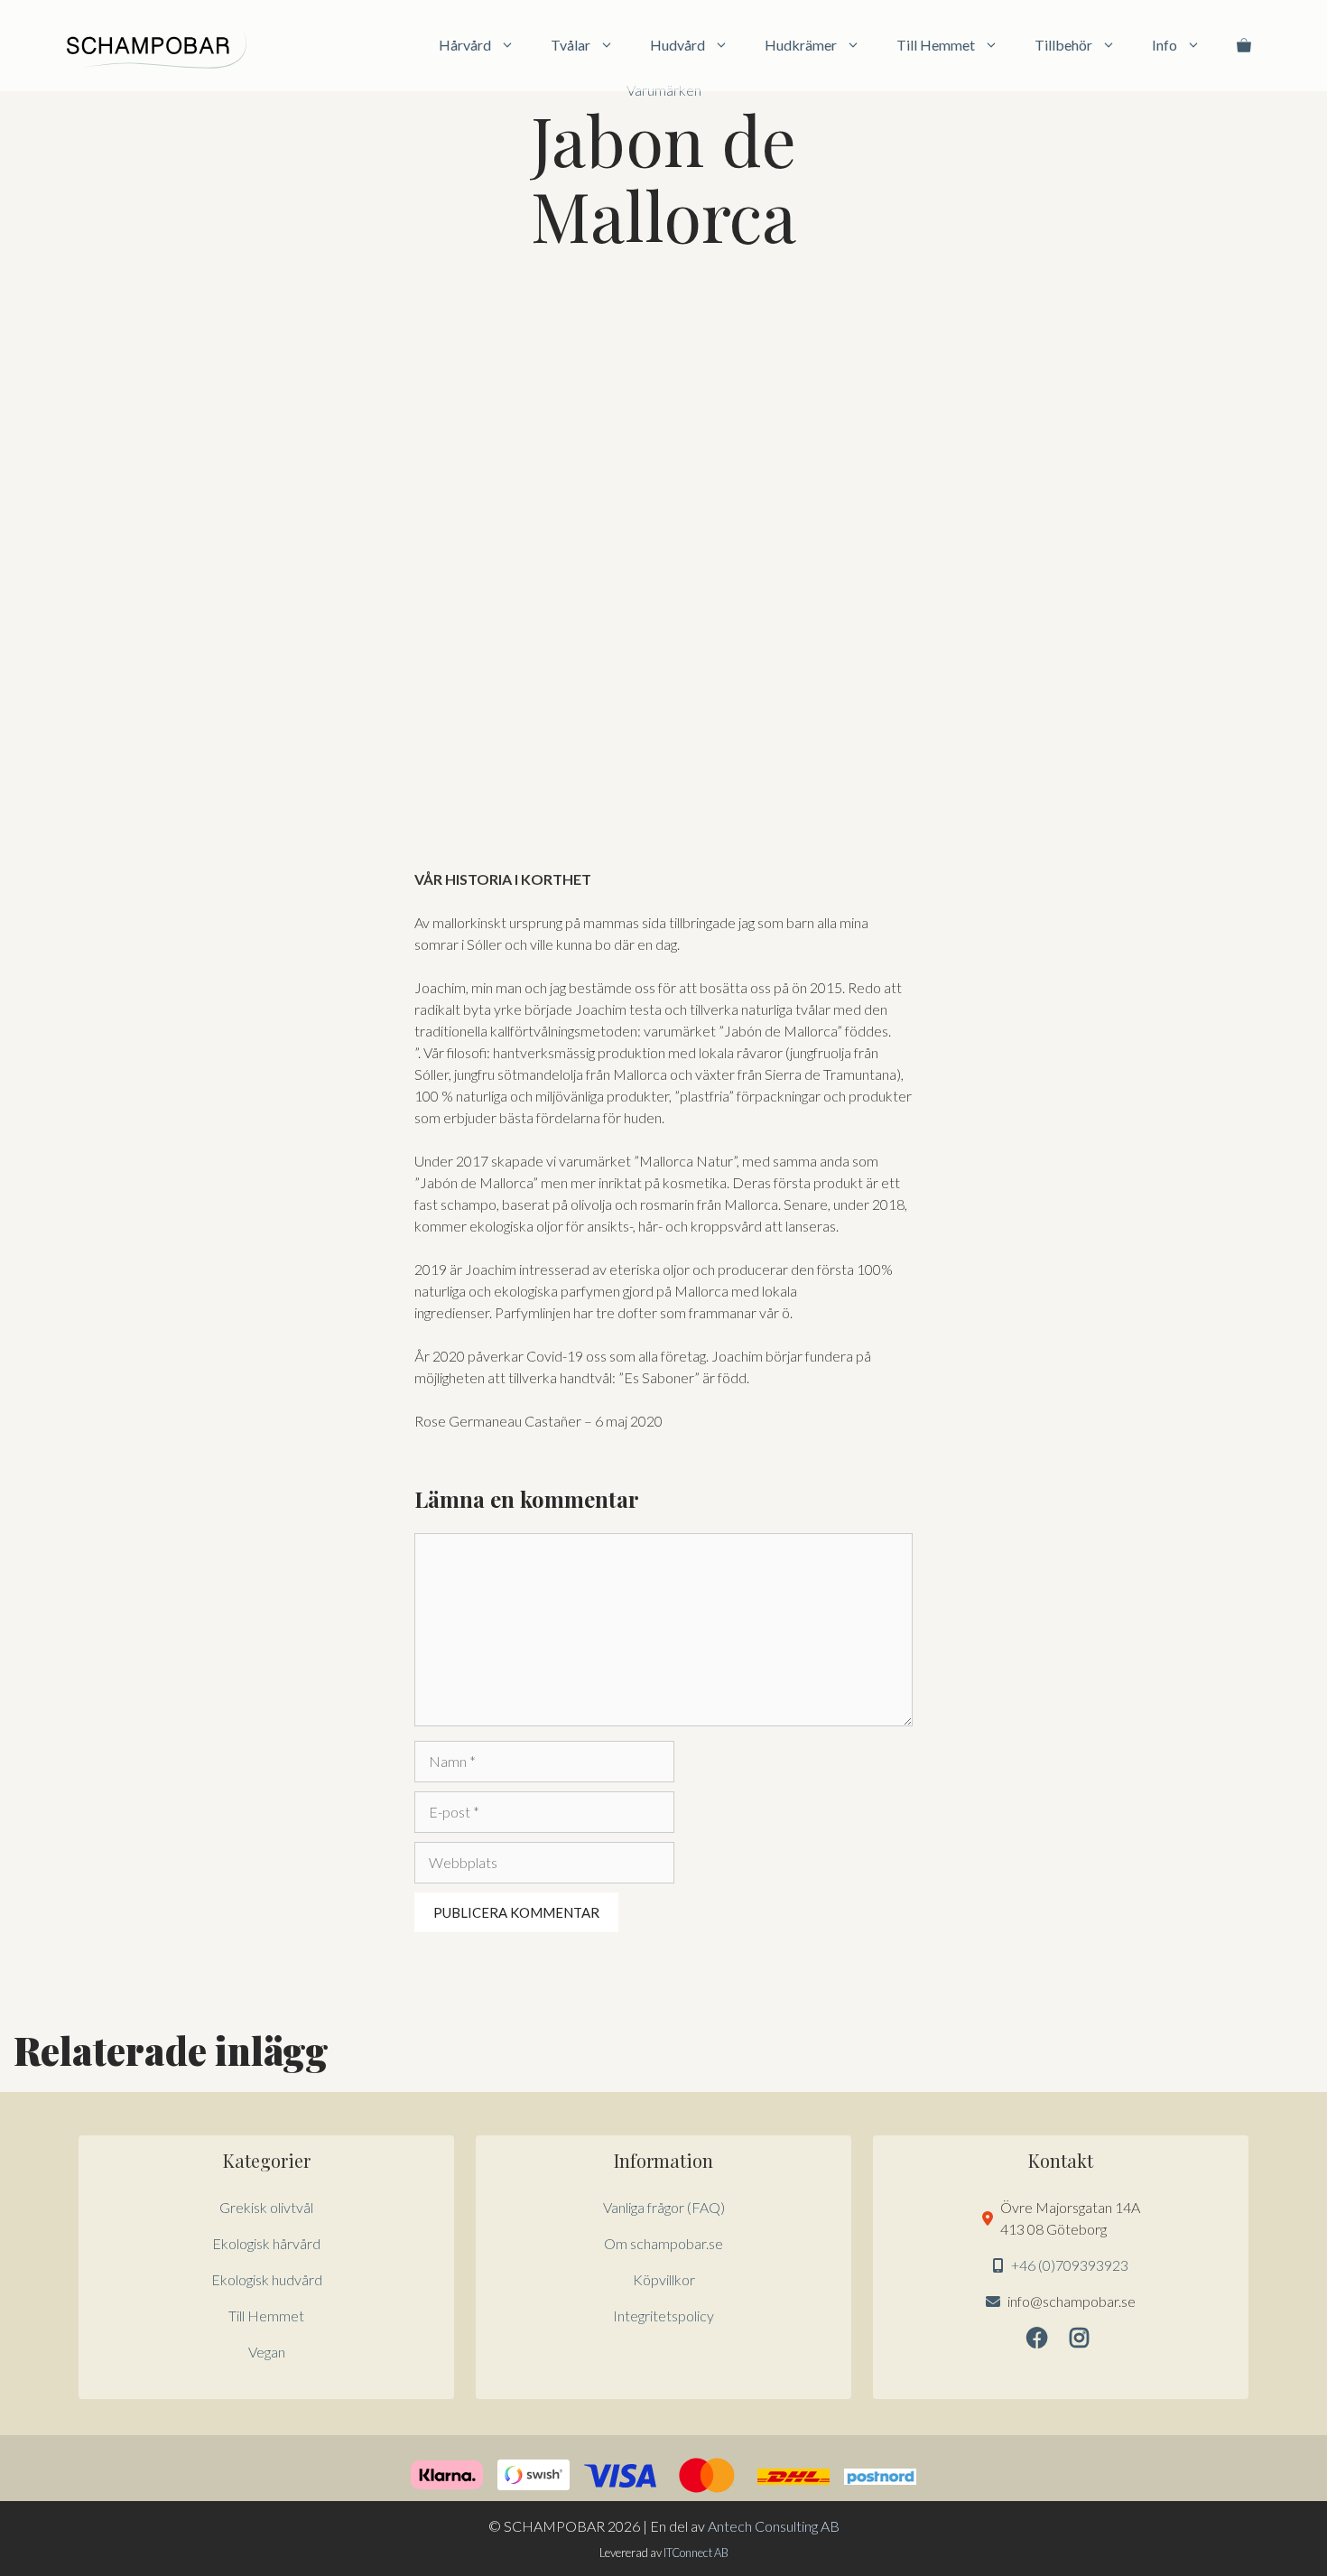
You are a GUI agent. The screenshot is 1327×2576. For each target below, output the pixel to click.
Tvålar (571, 45)
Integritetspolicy (663, 2316)
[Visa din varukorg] (1244, 45)
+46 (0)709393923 (1070, 2265)
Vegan (267, 2352)
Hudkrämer (801, 45)
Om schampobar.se (663, 2243)
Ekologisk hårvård (266, 2243)
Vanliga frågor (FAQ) (664, 2207)
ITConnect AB (696, 2553)
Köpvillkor (664, 2279)
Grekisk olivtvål (266, 2207)
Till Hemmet (936, 45)
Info (1165, 45)
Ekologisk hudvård (267, 2279)
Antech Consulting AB (774, 2526)
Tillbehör (1063, 45)
